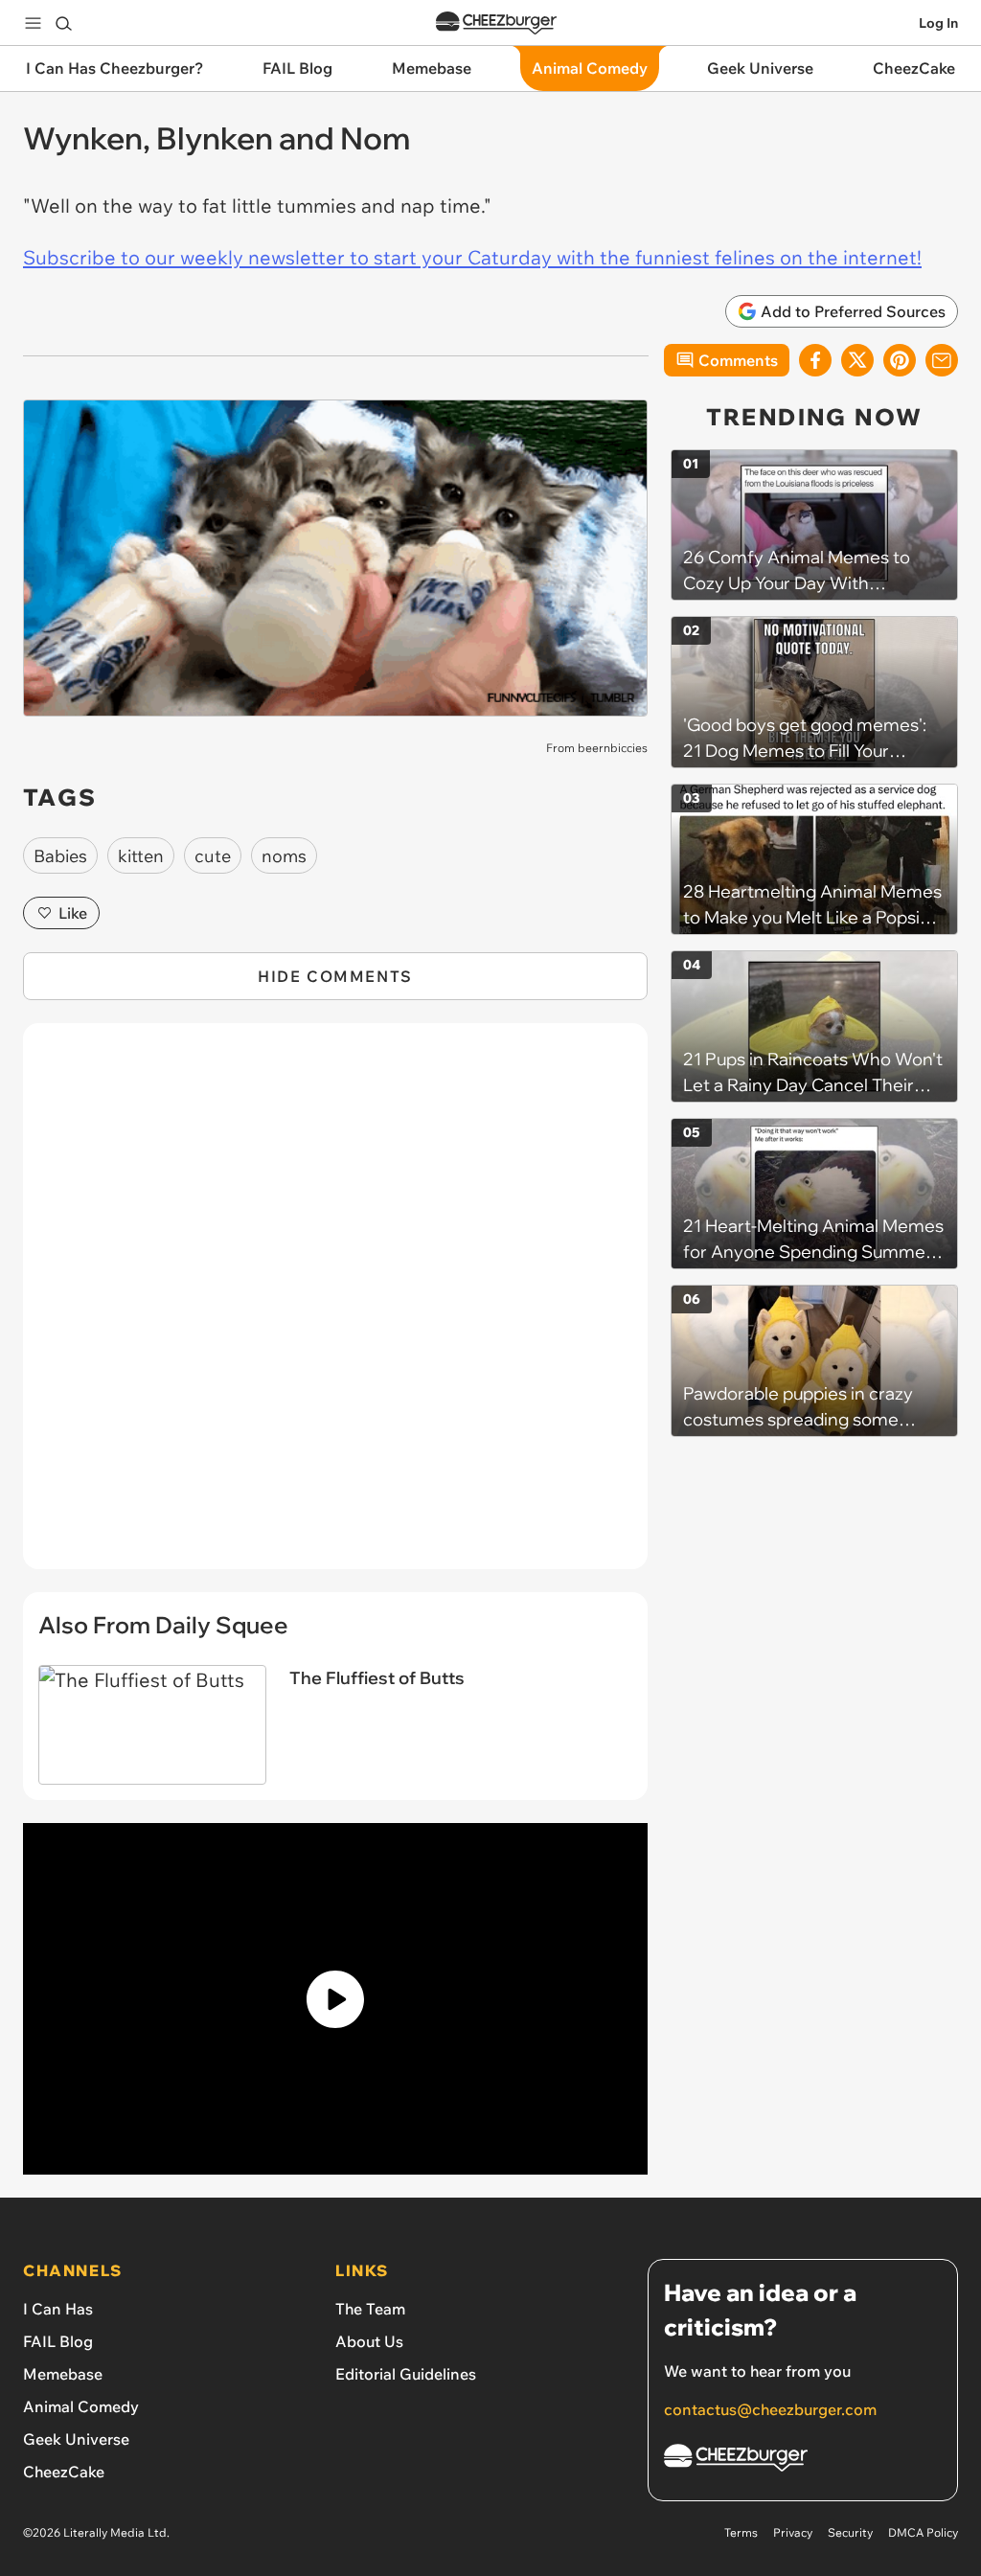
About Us (369, 2341)
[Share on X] (857, 360)
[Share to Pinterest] (900, 360)
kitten (141, 856)
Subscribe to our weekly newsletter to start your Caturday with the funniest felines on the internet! (472, 257)
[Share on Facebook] (815, 360)
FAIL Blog (58, 2341)
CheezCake (64, 2472)
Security (850, 2532)
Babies (60, 856)
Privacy (793, 2532)
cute (213, 856)
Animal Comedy (81, 2406)
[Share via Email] (942, 360)
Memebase (63, 2374)
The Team (370, 2309)
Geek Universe (76, 2439)
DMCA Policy (923, 2532)
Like (73, 913)
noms (284, 856)
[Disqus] (335, 1307)
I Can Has (58, 2309)
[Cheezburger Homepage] (496, 23)
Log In (938, 23)
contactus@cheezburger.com (770, 2409)
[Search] (63, 23)
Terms (741, 2532)
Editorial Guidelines (406, 2374)
